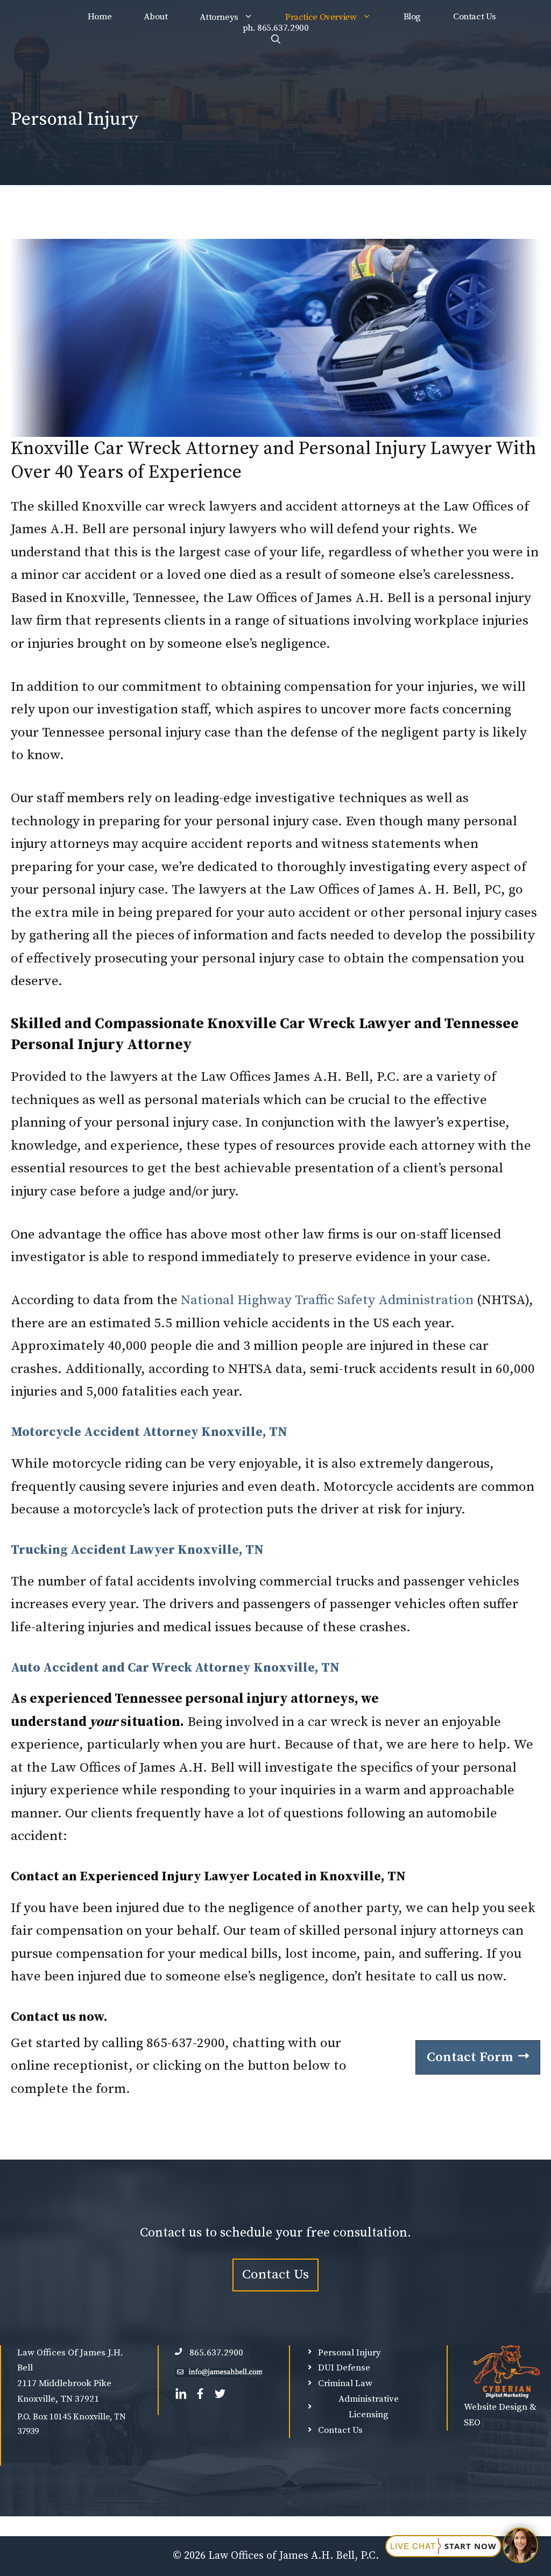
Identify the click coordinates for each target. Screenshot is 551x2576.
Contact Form (470, 2057)
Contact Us (474, 17)
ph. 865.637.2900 (276, 28)
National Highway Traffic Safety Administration (329, 1300)
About (156, 17)
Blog (412, 17)
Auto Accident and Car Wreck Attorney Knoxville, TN (175, 1668)
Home (100, 17)
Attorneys (219, 17)
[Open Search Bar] (276, 39)
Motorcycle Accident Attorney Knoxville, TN (149, 1432)
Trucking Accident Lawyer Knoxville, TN (137, 1550)
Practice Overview (321, 17)
